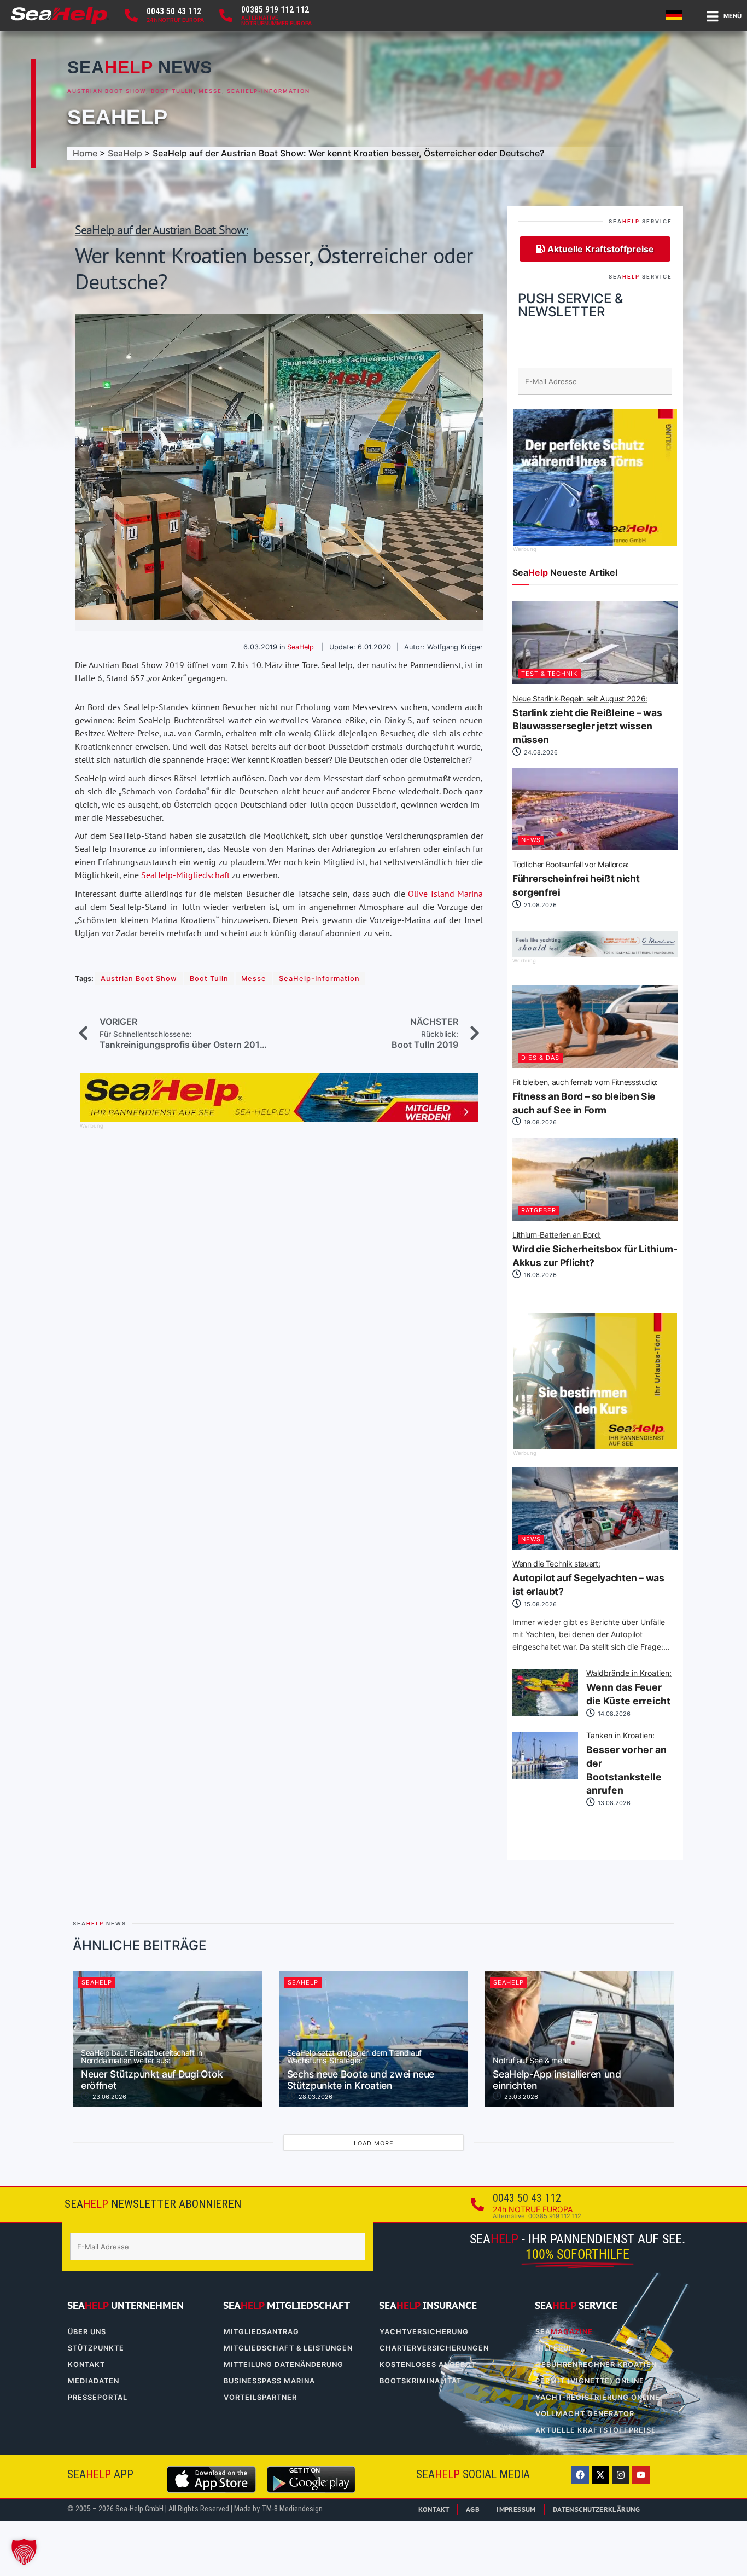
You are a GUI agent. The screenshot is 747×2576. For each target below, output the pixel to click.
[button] (24, 2552)
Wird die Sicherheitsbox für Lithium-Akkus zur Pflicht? (595, 1250)
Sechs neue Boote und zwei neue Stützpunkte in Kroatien (361, 2070)
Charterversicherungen (434, 2348)
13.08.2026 (613, 1802)
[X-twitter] (600, 2475)
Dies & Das (540, 1058)
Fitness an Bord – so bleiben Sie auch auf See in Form (585, 1097)
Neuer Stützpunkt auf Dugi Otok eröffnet (152, 2070)
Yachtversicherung (424, 2332)
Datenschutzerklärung (597, 2510)
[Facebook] (580, 2475)
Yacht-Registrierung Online (598, 2397)
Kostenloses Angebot (428, 2365)
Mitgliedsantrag (261, 2332)
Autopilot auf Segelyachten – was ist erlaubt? (588, 1579)
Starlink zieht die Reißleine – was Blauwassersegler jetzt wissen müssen (587, 720)
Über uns (87, 2332)
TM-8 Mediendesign (292, 2509)
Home (85, 153)
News (531, 840)
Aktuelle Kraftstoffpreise (596, 2430)
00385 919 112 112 (275, 10)
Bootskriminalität (421, 2381)
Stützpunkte (96, 2348)
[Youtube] (641, 2475)
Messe (210, 91)
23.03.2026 (520, 2097)
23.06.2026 (109, 2097)
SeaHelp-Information (269, 91)
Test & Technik (549, 674)
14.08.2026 (613, 1713)
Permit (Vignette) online (590, 2381)
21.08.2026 (539, 905)
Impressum (516, 2510)
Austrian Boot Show (107, 91)
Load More (374, 2143)
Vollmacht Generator (585, 2414)
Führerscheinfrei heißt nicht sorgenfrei (576, 879)
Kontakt (86, 2365)
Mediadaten (94, 2381)
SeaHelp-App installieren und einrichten (557, 2074)
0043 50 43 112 (174, 11)
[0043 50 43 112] (131, 15)
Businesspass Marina (269, 2381)
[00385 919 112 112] (226, 15)
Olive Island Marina (445, 894)
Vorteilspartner (260, 2397)
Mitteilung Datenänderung (284, 2365)
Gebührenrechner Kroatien (596, 2365)
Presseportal (98, 2397)
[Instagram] (621, 2475)
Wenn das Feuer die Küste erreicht (629, 1688)
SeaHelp (118, 117)
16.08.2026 (539, 1275)
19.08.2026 (539, 1122)
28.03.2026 (315, 2097)
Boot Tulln (172, 91)
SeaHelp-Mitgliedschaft (185, 875)
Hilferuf (555, 2348)
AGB (473, 2510)
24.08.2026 (540, 752)
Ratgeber (539, 1210)
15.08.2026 (539, 1604)
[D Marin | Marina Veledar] (595, 954)
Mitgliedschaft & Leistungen (288, 2348)
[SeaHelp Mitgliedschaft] (279, 1119)
